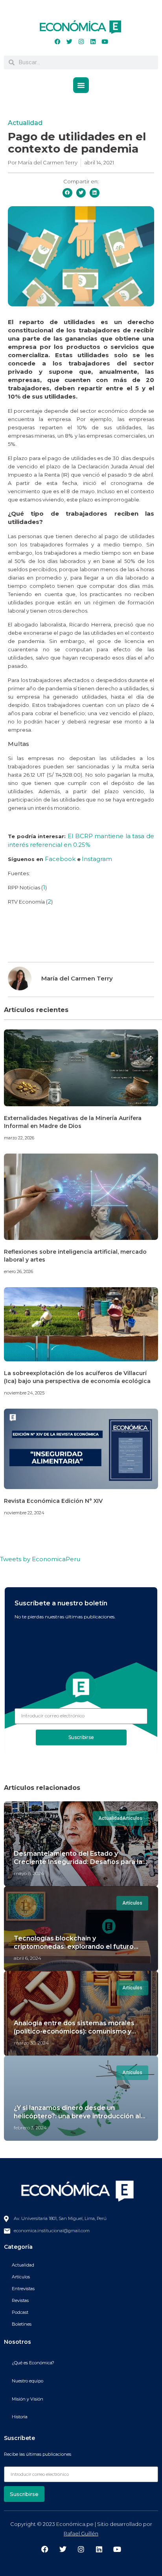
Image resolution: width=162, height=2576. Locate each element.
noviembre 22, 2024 (24, 1513)
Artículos (21, 2277)
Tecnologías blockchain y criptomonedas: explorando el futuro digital (74, 1947)
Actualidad (25, 123)
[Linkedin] (93, 42)
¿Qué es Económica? (33, 2363)
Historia (20, 2417)
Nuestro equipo (28, 2381)
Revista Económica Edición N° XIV (53, 1501)
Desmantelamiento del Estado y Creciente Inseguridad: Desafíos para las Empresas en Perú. (80, 1862)
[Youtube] (105, 42)
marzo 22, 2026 (19, 1138)
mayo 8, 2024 (29, 1873)
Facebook (61, 859)
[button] (81, 85)
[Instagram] (81, 42)
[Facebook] (57, 42)
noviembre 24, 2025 (24, 1393)
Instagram (97, 859)
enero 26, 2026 (18, 1271)
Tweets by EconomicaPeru (40, 1559)
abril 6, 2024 (28, 1958)
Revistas (20, 2300)
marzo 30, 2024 (31, 2043)
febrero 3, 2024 (30, 2128)
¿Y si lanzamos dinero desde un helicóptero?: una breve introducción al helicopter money (77, 2116)
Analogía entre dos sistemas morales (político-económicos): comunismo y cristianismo (74, 2031)
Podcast (20, 2312)
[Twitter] (69, 42)
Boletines (22, 2324)
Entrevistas (23, 2289)
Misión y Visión (28, 2399)
